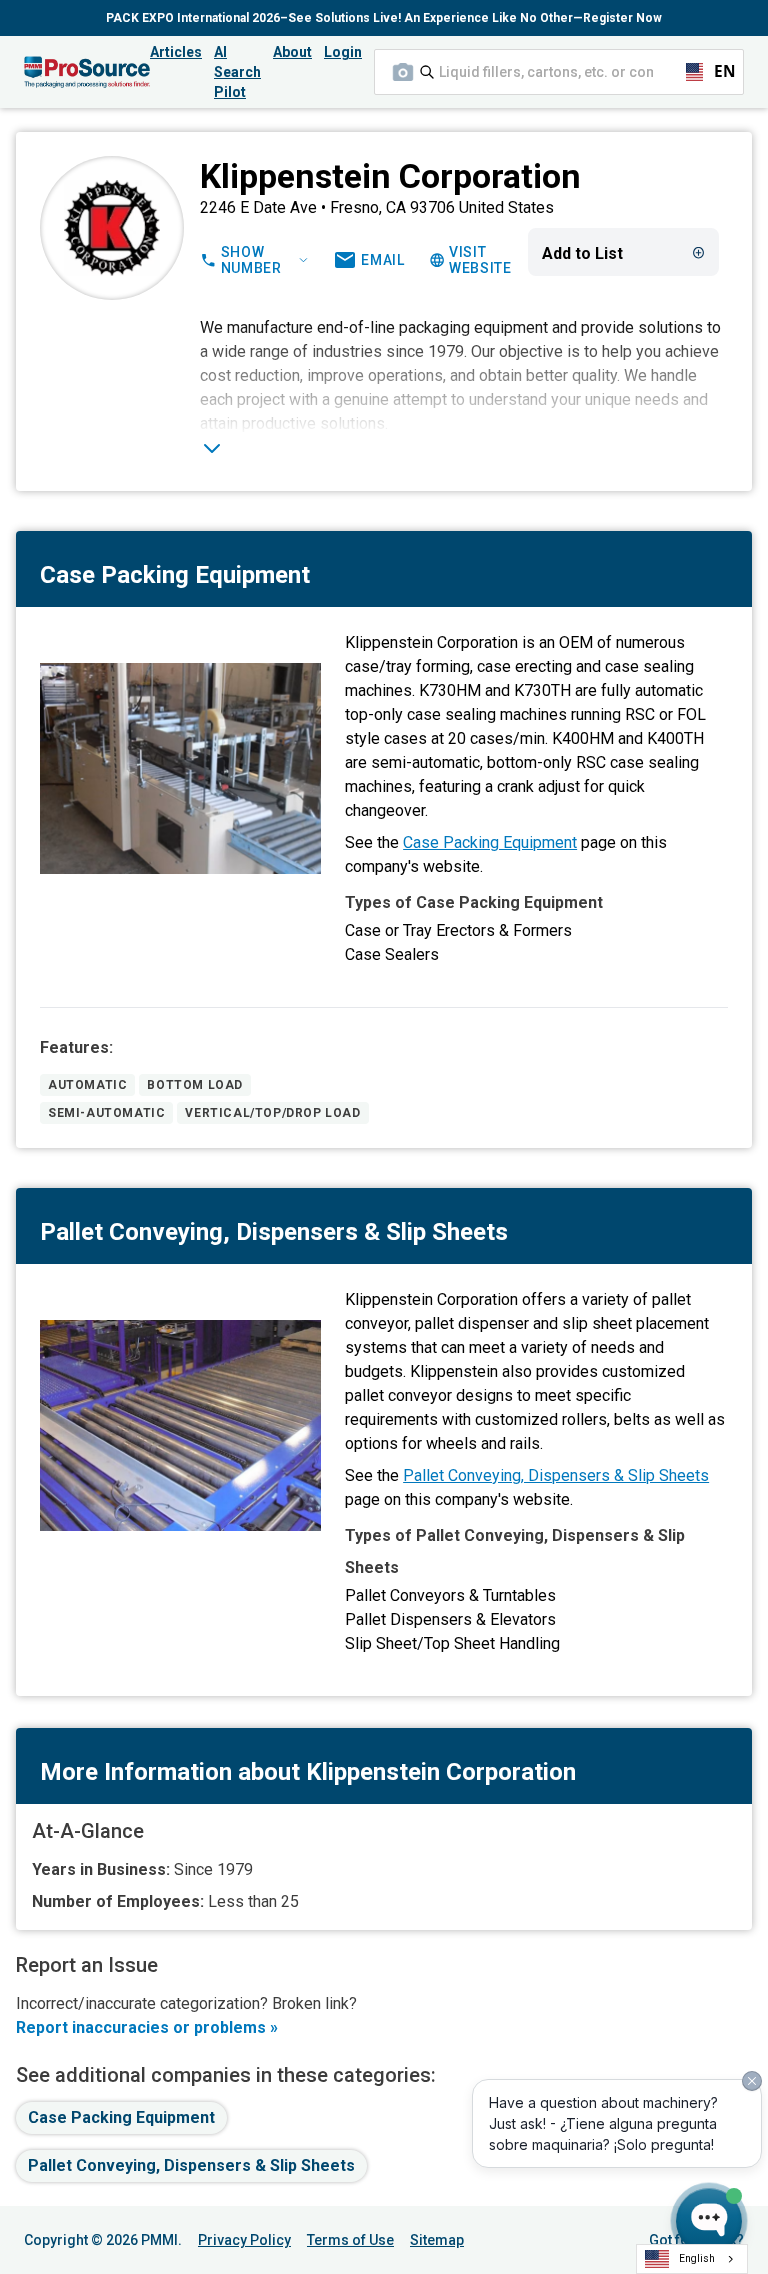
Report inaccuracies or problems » (147, 2027)
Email (383, 260)
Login (343, 52)
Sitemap (437, 2240)
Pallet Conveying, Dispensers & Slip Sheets (556, 1475)
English (697, 2258)
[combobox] (559, 72)
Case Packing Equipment (490, 842)
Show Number (251, 260)
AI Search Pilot (237, 72)
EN (716, 71)
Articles (176, 52)
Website (480, 260)
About (292, 52)
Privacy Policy (244, 2240)
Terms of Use (350, 2240)
